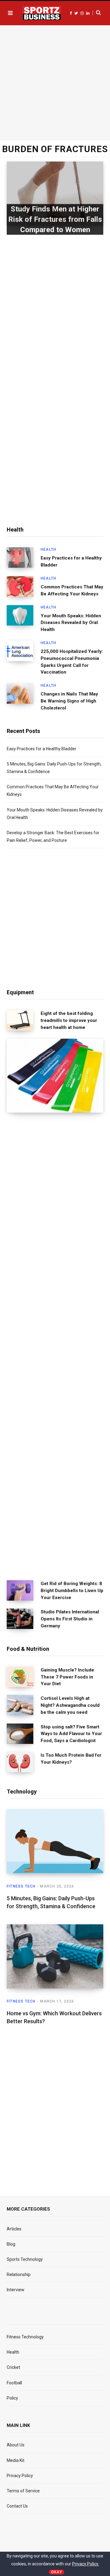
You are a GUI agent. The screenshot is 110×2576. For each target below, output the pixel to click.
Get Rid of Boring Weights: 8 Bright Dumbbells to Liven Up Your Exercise (72, 1591)
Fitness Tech (21, 1886)
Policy (12, 2398)
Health (48, 549)
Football (14, 2383)
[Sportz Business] (42, 13)
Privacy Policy (20, 2476)
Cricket (13, 2367)
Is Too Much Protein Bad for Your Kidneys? (71, 1759)
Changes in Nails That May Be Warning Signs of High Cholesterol (69, 701)
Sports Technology (25, 2259)
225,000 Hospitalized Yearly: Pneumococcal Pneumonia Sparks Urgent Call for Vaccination (72, 662)
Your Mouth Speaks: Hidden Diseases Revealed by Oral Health (71, 623)
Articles (14, 2229)
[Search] (97, 13)
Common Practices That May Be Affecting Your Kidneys (72, 590)
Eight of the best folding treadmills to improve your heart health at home (69, 1020)
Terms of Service (23, 2491)
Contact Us (17, 2506)
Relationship (19, 2274)
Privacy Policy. (86, 2564)
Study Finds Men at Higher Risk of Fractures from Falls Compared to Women (55, 219)
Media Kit (16, 2460)
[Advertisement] (55, 82)
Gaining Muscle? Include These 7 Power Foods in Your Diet (67, 1677)
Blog (11, 2244)
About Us (16, 2445)
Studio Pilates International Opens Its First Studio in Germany (70, 1619)
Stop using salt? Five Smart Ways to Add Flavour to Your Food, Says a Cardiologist (71, 1734)
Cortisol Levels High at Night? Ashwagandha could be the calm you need (70, 1705)
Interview (16, 2290)
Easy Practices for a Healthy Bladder (71, 561)
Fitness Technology (25, 2337)
